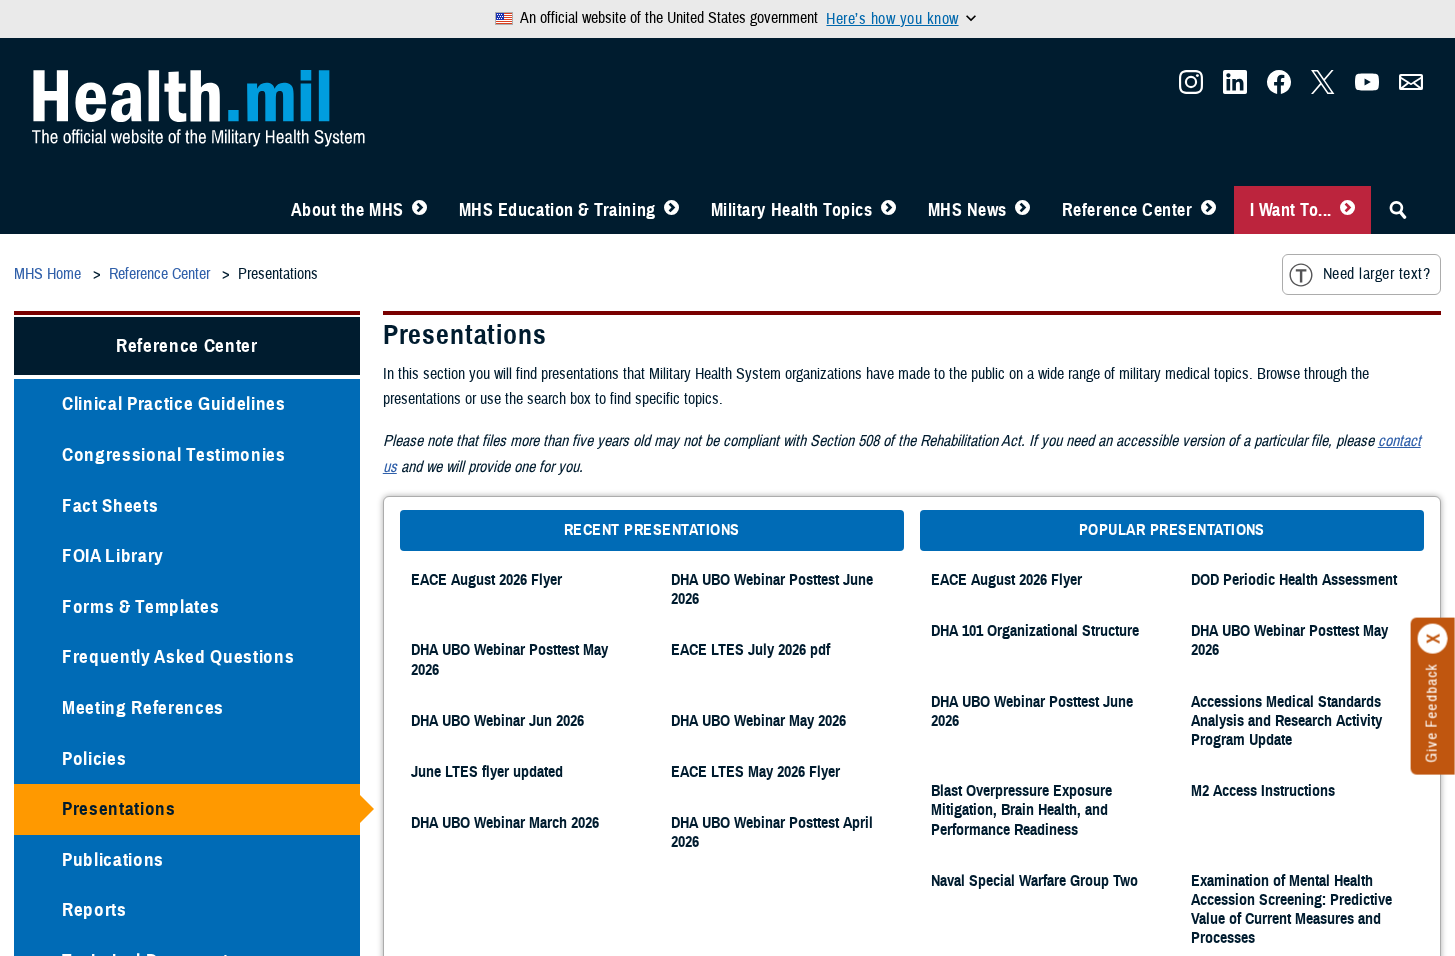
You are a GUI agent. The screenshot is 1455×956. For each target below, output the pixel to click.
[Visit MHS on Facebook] (1279, 86)
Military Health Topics (792, 208)
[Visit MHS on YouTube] (1367, 86)
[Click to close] (1433, 639)
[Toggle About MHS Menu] (419, 208)
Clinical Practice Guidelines (174, 401)
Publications (113, 857)
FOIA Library (113, 553)
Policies (94, 756)
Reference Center (1127, 208)
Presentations (119, 806)
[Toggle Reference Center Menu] (1208, 208)
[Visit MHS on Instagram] (1191, 86)
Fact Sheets (110, 503)
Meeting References (143, 705)
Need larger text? (1376, 272)
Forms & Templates (140, 604)
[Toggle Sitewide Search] (1398, 208)
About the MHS (347, 208)
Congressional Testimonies (174, 452)
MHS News (967, 208)
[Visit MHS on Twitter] (1323, 86)
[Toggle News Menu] (1022, 208)
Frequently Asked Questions (178, 654)
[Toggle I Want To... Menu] (1347, 208)
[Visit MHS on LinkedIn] (1235, 86)
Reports (94, 907)
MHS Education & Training (557, 208)
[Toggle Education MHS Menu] (671, 208)
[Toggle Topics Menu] (888, 208)
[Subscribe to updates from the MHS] (1411, 86)
